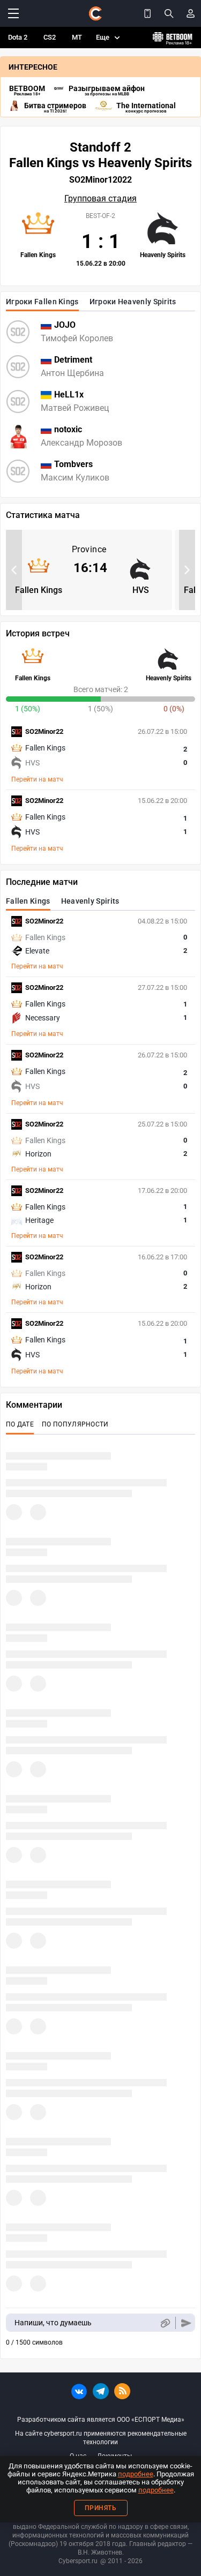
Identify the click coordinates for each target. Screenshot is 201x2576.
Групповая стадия (100, 199)
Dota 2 (18, 37)
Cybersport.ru (78, 2561)
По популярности (75, 1424)
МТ (77, 37)
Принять (101, 2508)
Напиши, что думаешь (53, 2323)
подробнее (136, 2474)
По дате (20, 1424)
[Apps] (147, 13)
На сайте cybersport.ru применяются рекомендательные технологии (101, 2438)
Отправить (186, 2323)
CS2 (50, 37)
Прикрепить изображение (165, 2323)
